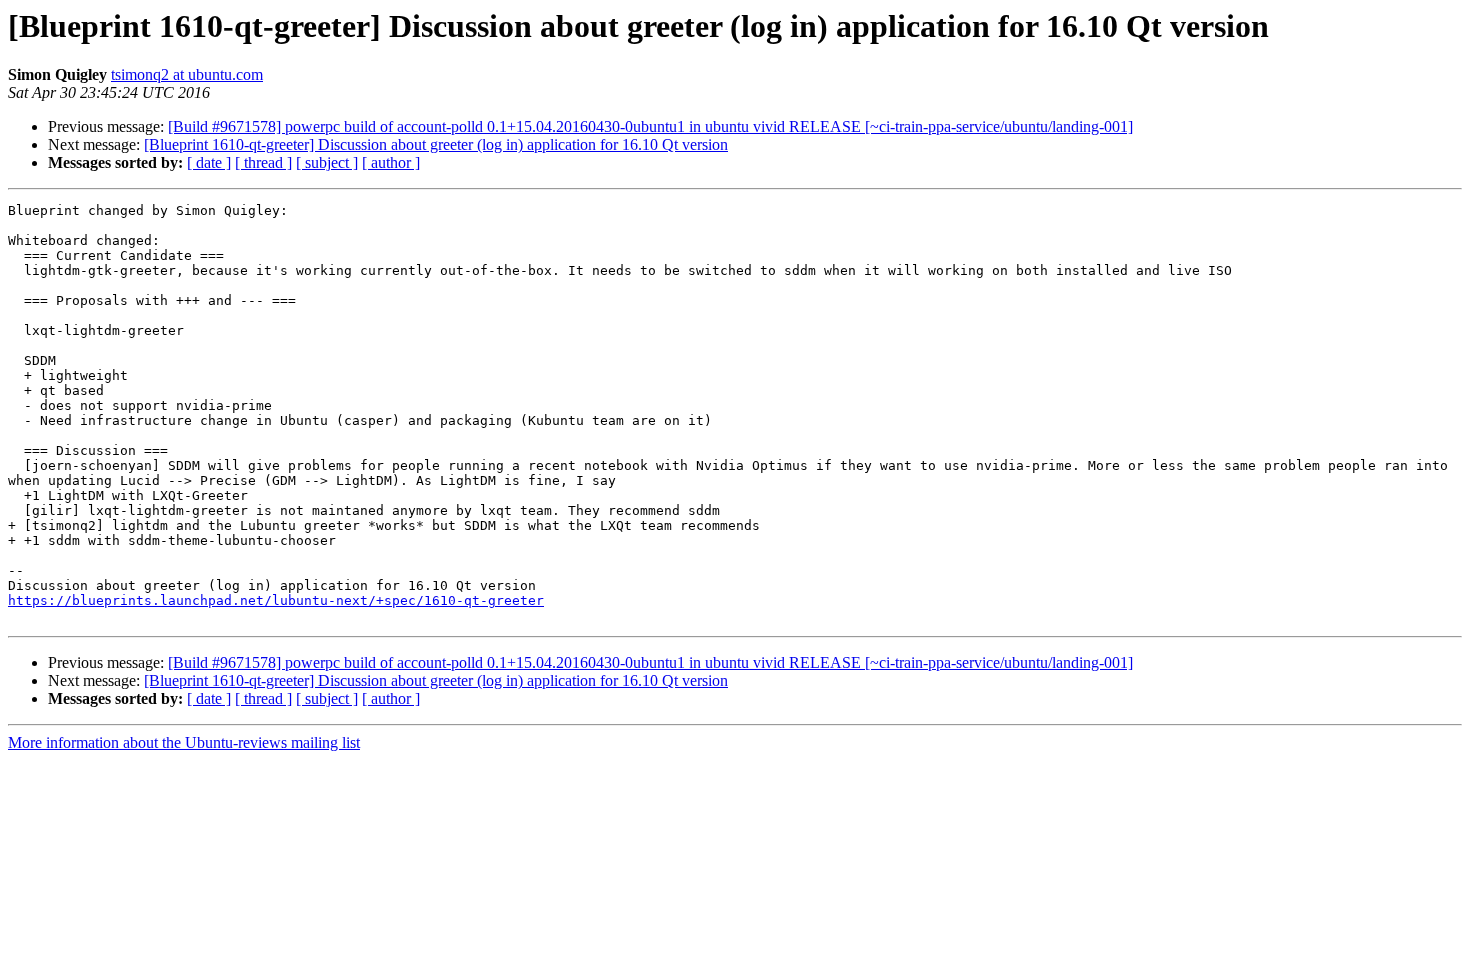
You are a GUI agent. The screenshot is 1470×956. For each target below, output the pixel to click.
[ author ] (391, 162)
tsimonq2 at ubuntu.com (187, 74)
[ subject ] (327, 162)
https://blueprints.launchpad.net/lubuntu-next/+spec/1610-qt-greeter (276, 600)
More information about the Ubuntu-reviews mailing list (184, 742)
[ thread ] (263, 162)
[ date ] (209, 162)
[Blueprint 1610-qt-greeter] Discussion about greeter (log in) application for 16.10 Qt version (436, 144)
